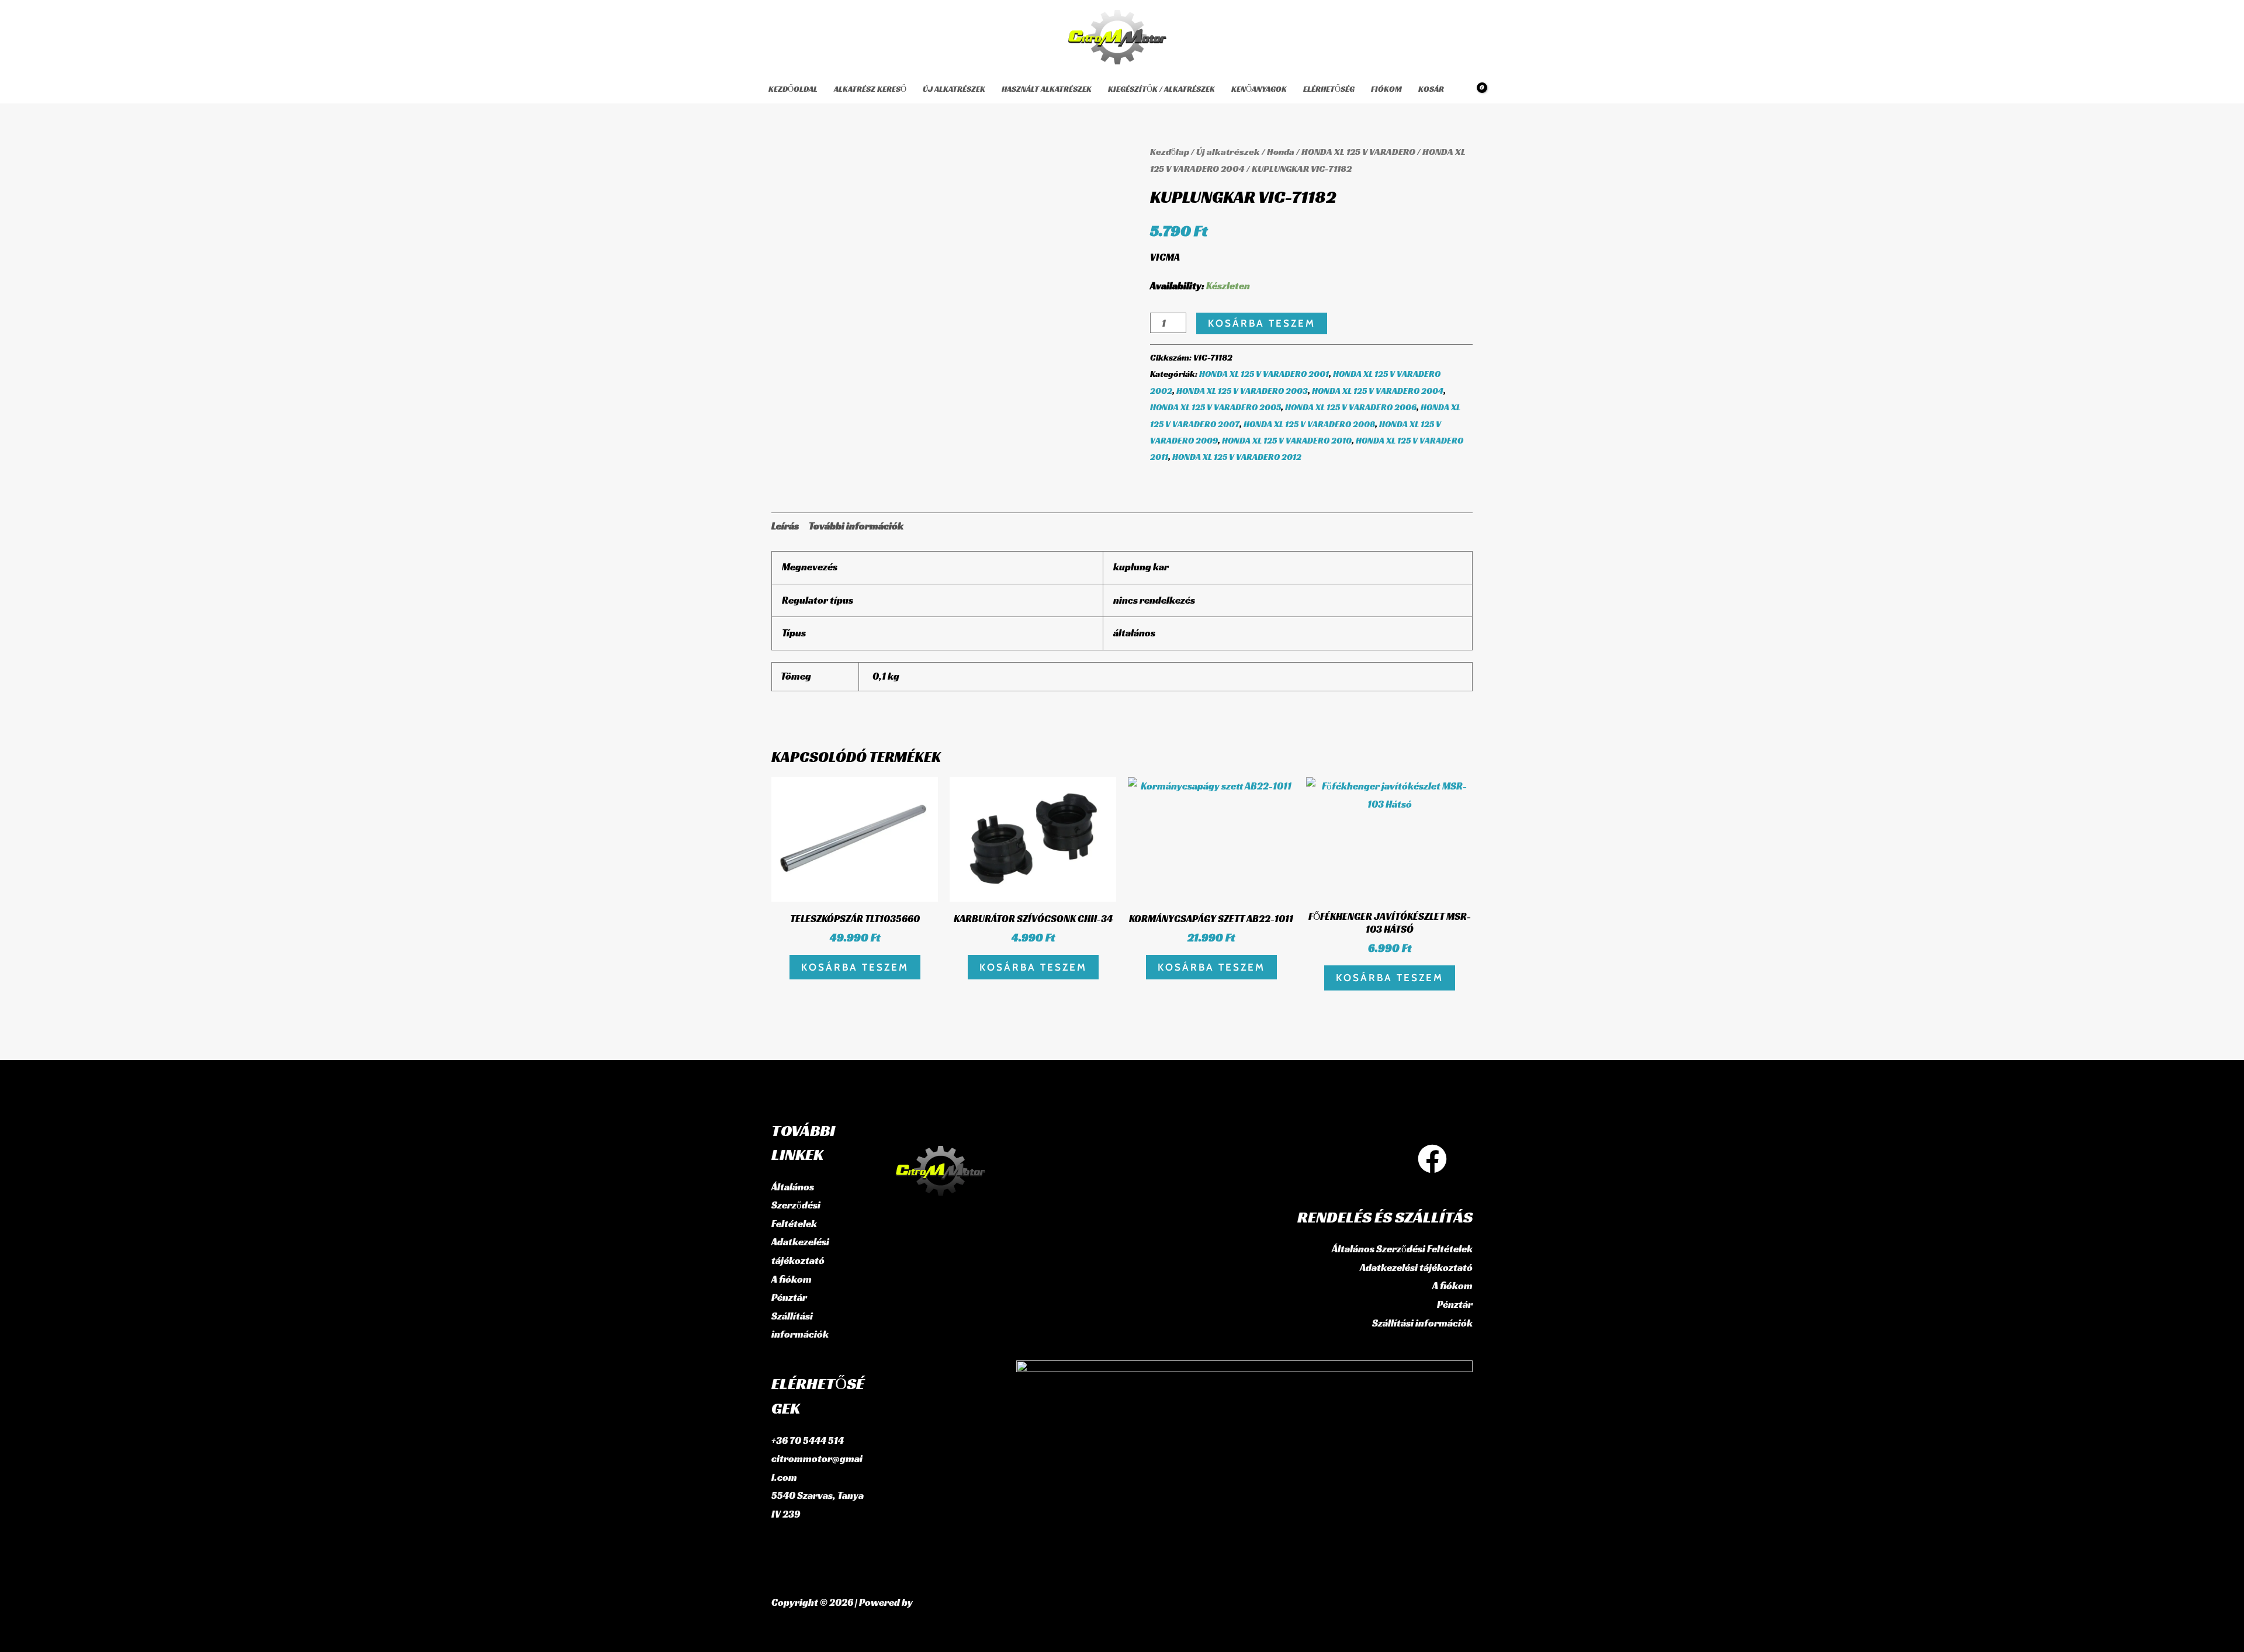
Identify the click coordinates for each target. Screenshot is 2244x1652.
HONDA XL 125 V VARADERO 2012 (1237, 457)
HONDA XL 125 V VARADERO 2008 (1309, 424)
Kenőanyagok (1259, 89)
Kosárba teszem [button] (855, 967)
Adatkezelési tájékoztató (1416, 1267)
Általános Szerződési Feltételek (796, 1205)
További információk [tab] (856, 526)
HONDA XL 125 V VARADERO (1358, 152)
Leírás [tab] (785, 526)
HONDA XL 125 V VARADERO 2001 (1264, 374)
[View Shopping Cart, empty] (1474, 89)
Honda (1281, 152)
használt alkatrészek (1047, 89)
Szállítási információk (1422, 1323)
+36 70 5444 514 (808, 1440)
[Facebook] (1432, 1159)
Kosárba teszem (1262, 323)
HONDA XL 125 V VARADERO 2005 (1215, 407)
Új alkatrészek (954, 89)
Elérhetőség (1329, 89)
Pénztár (789, 1297)
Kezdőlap (1170, 152)
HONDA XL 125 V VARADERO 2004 (1378, 391)
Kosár (1431, 89)
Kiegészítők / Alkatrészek (1161, 89)
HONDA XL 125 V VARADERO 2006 (1351, 407)
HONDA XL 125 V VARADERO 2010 (1287, 440)
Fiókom (1386, 89)
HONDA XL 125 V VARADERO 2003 (1242, 391)
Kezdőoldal (793, 89)
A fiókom (792, 1279)
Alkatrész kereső (870, 89)
